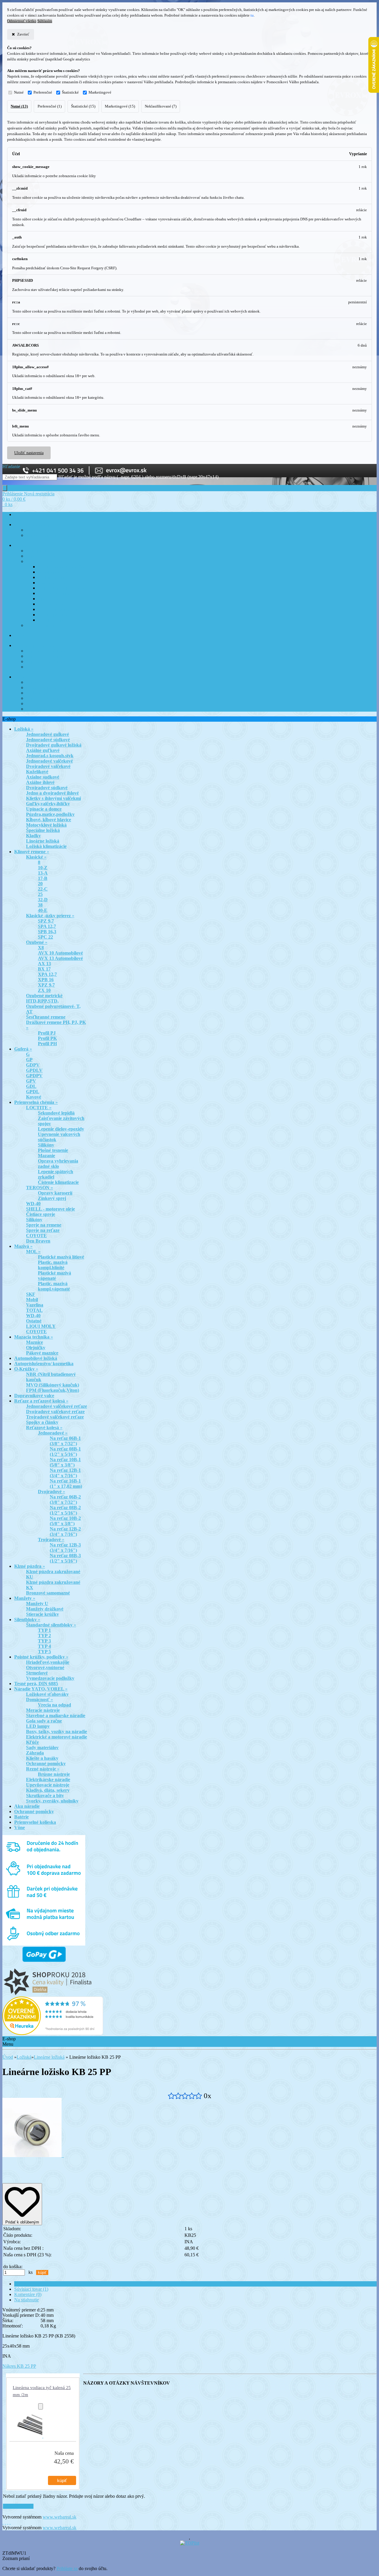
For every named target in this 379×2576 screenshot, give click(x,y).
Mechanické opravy (54, 578)
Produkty (22, 546)
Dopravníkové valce (43, 556)
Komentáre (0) (28, 2294)
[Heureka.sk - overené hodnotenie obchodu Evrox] (53, 2033)
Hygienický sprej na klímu (60, 620)
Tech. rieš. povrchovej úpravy (63, 588)
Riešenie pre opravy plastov (61, 615)
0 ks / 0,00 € (14, 499)
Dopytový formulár (42, 698)
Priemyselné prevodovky (59, 604)
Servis (19, 636)
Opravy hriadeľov (53, 599)
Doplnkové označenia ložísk (49, 651)
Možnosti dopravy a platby (48, 688)
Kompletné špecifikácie (36, 2284)
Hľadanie (11, 466)
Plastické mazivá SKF (44, 626)
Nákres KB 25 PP (19, 2366)
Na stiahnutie (27, 2300)
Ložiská (24, 2057)
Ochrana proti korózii (56, 572)
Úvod (8, 2057)
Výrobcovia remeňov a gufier (51, 535)
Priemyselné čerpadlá (56, 594)
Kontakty (34, 682)
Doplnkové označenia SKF (48, 656)
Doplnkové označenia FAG (49, 662)
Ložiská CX (36, 704)
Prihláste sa (67, 2568)
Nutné (19, 92)
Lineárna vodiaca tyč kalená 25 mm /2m (42, 2391)
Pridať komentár (18, 2506)
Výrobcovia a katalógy (33, 525)
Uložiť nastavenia (29, 453)
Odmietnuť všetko (22, 21)
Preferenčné (43, 92)
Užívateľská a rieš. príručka (61, 567)
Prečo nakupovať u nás (45, 709)
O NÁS (20, 677)
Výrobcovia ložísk (41, 530)
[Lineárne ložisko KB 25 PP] (33, 2155)
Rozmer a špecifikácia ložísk (38, 646)
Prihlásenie (13, 494)
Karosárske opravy (53, 583)
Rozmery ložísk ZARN (45, 667)
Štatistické (70, 92)
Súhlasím (45, 21)
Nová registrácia (39, 494)
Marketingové (100, 92)
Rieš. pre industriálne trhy (60, 610)
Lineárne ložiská (49, 2057)
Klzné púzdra (37, 551)
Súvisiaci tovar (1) (31, 2289)
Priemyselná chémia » (44, 562)
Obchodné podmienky (44, 693)
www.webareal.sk (60, 2517)
